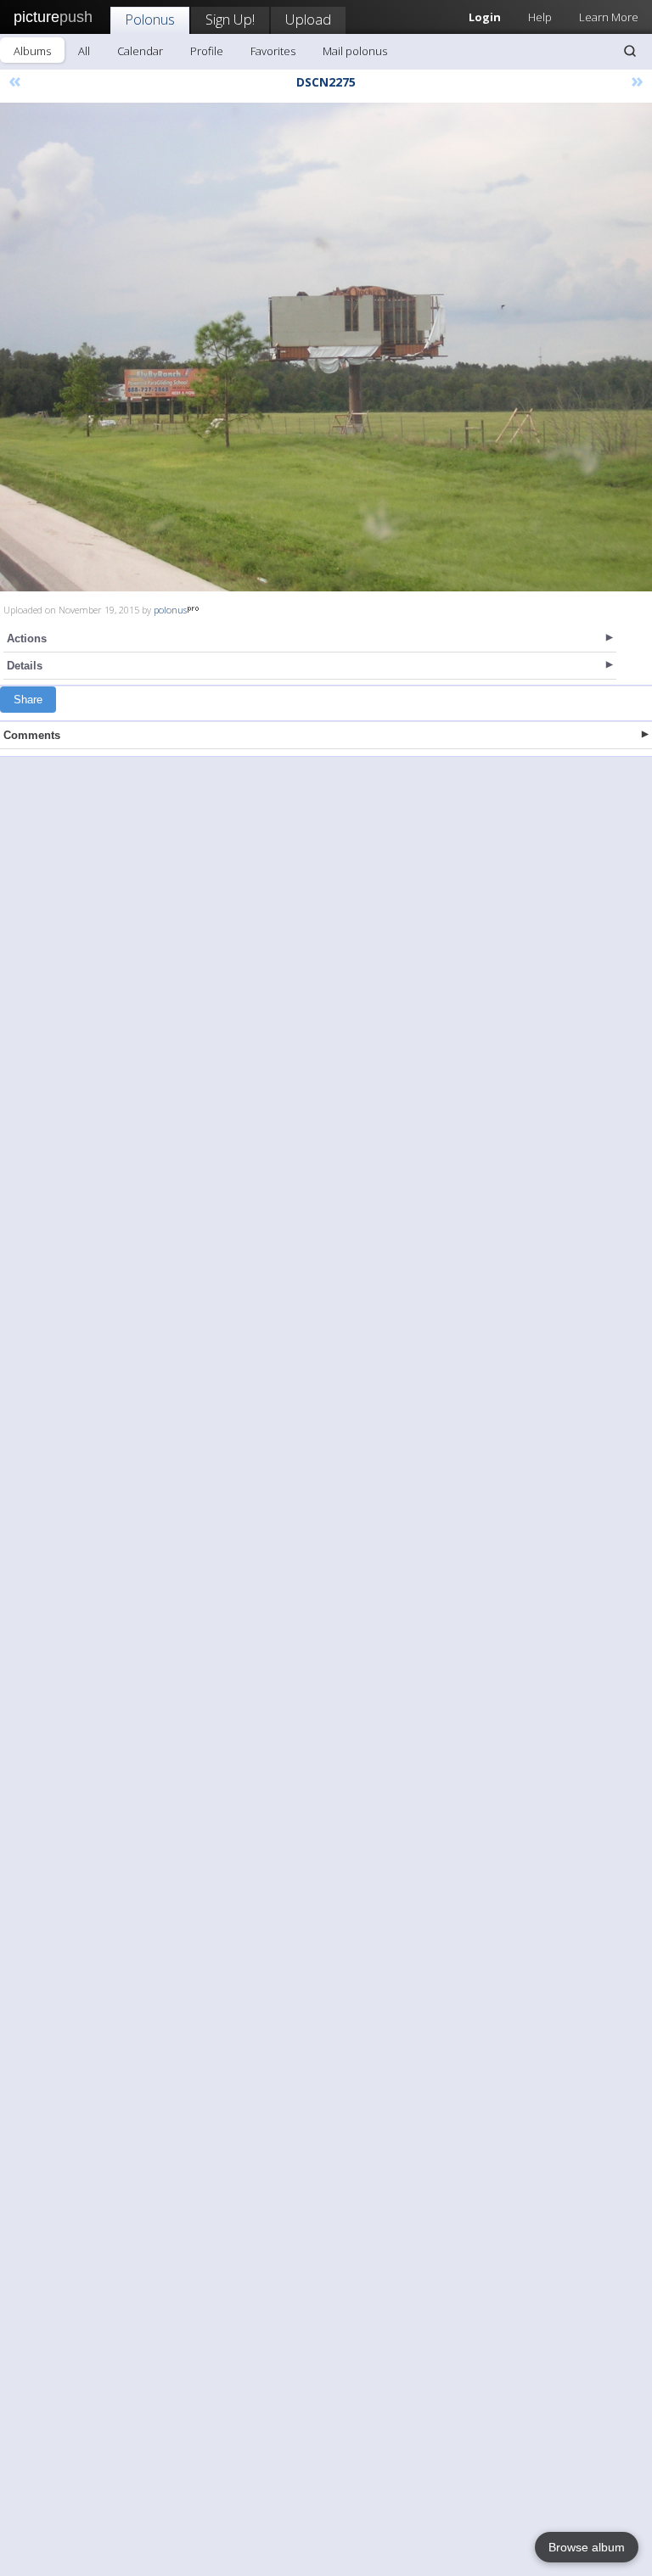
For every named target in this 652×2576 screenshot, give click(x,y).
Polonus (150, 19)
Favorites (273, 51)
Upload (308, 19)
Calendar (140, 51)
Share (28, 700)
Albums (32, 51)
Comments (32, 735)
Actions (27, 638)
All (84, 51)
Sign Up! (230, 19)
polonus (170, 610)
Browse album (587, 2547)
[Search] (630, 51)
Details (25, 666)
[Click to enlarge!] (326, 347)
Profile (207, 51)
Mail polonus (355, 51)
